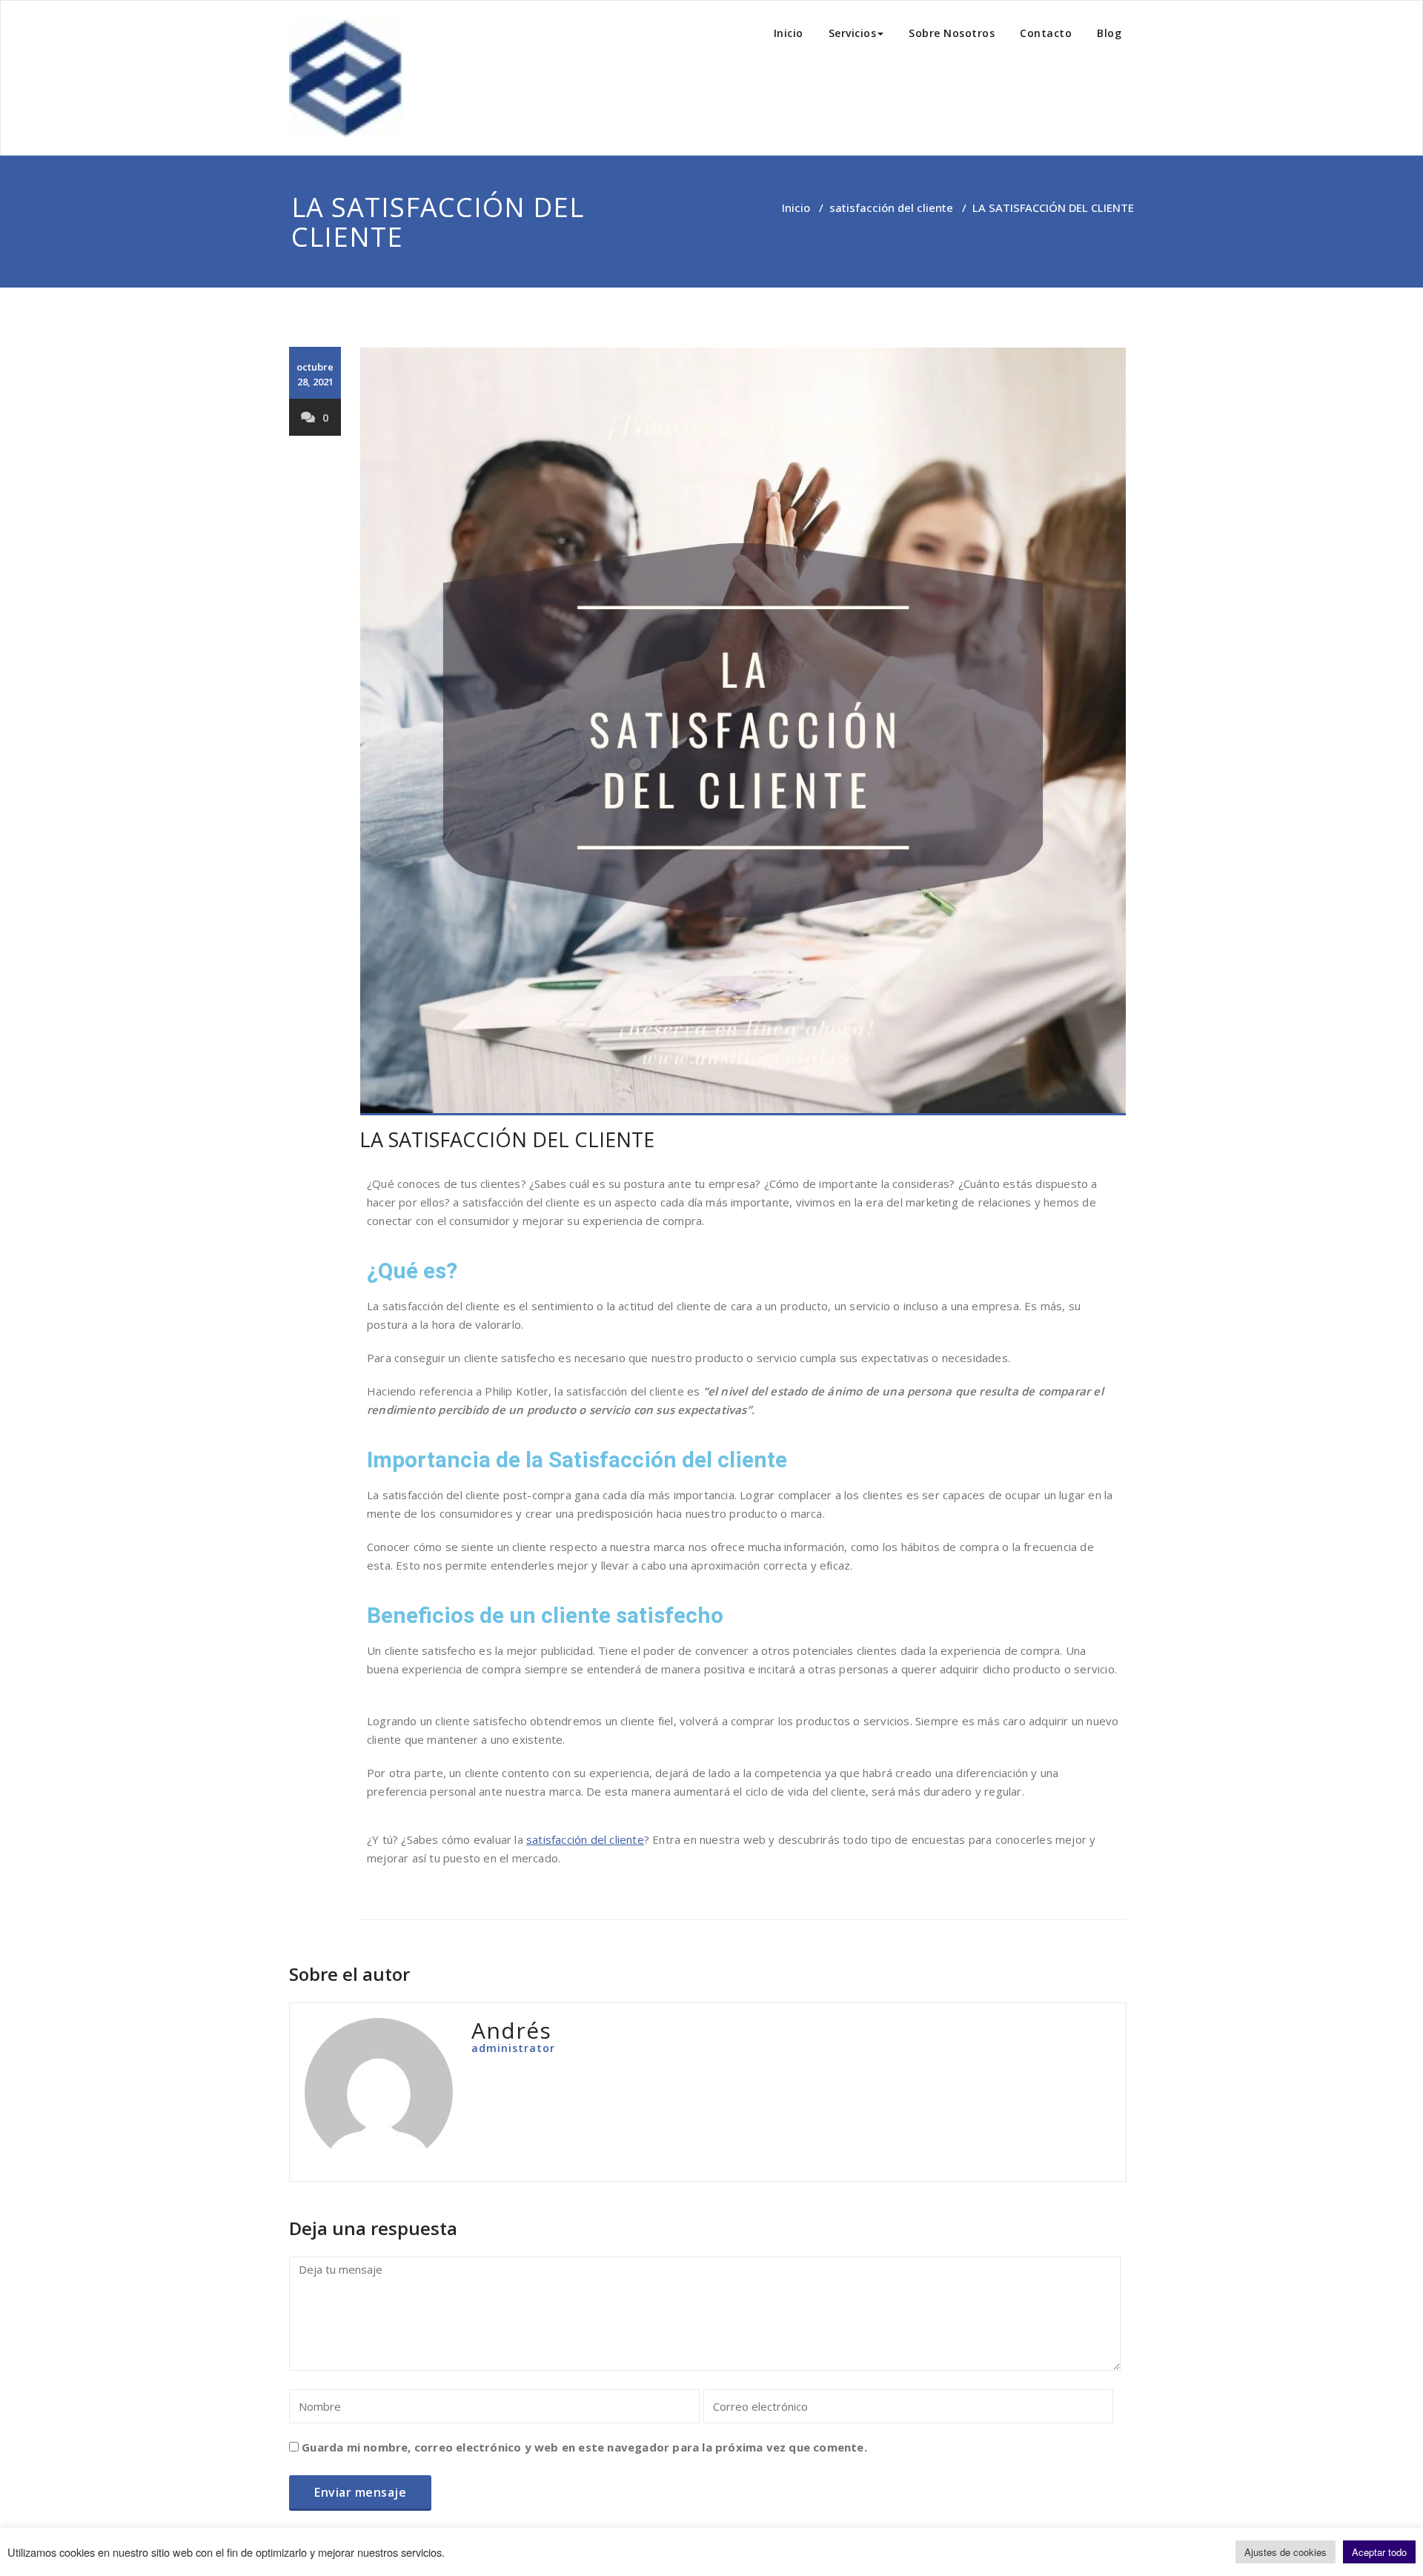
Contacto (1046, 33)
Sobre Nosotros (952, 33)
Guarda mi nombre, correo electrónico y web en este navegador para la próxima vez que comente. (584, 2447)
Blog (1109, 33)
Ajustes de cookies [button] (1286, 2552)
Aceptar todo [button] (1379, 2552)
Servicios (853, 33)
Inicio (789, 33)
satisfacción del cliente (891, 208)
